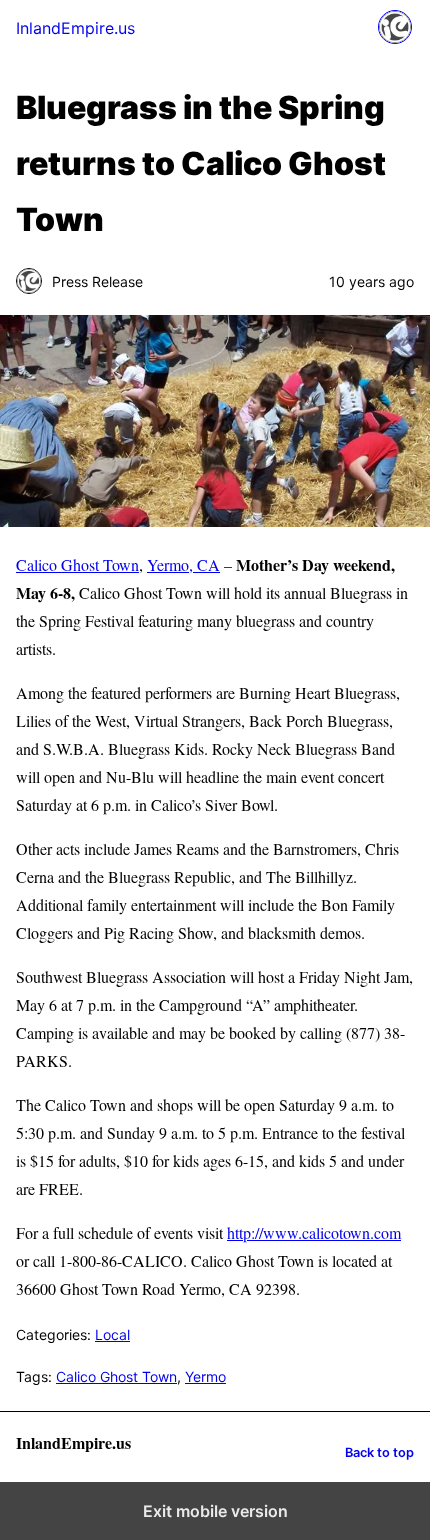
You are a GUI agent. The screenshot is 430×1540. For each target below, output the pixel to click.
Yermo (205, 1376)
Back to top (379, 1452)
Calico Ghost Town (77, 564)
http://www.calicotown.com (314, 1232)
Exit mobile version (215, 1511)
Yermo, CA (183, 564)
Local (112, 1334)
